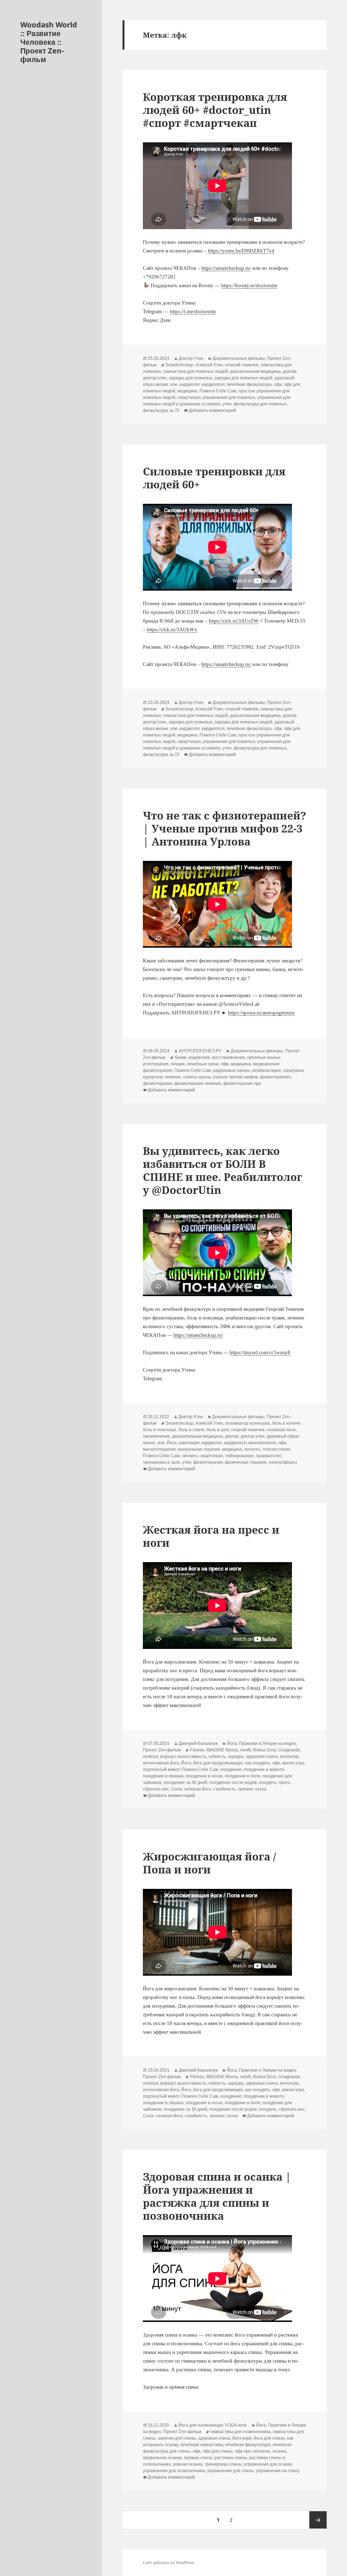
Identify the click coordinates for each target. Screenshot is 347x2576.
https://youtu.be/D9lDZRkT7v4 (241, 251)
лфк (278, 384)
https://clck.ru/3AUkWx (172, 629)
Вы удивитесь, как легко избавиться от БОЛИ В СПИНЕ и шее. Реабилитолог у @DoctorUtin (223, 1170)
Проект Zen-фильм (162, 1750)
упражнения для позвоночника (174, 2471)
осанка (279, 2451)
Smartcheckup (179, 365)
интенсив (289, 1756)
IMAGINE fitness (222, 1750)
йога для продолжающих (218, 1763)
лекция (178, 1064)
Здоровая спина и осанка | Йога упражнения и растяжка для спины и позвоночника (217, 2196)
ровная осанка (188, 2464)
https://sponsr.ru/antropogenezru (261, 1013)
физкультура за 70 (161, 410)
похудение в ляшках (163, 1776)
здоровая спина (262, 1756)
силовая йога (197, 1789)
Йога (172, 1443)
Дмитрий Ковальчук (198, 1743)
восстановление (229, 1057)
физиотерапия (158, 1083)
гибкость (217, 1756)
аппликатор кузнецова (248, 1423)
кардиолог (189, 384)
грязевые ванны (264, 1057)
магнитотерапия (159, 1449)
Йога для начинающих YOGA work (213, 2425)
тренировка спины (223, 2464)
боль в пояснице (160, 1430)
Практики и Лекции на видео (267, 1743)
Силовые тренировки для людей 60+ (214, 478)
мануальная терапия (199, 1449)
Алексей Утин (209, 365)
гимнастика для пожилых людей (195, 371)
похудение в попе (242, 1776)
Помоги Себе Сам (218, 391)
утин (227, 404)
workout (150, 1756)
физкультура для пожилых (260, 404)
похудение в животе (264, 1769)
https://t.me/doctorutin (193, 311)
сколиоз (189, 1456)
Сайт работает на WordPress (168, 2563)
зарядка (236, 1756)
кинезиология (262, 1443)
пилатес (252, 1449)
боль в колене (286, 1423)
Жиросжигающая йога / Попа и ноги (209, 1863)
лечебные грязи (203, 1064)
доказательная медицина (255, 371)
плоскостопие (277, 1449)
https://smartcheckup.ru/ (226, 268)
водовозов (199, 1057)
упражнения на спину (278, 2471)
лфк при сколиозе (253, 2451)
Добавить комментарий (212, 410)
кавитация (189, 1443)
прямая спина (198, 2458)
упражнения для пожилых (229, 397)
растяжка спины (231, 2458)
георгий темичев (242, 365)
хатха (261, 1789)
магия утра (293, 1763)
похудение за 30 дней (185, 1782)
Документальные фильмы (239, 358)
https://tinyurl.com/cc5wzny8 (260, 1352)
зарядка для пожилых (190, 378)
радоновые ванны (232, 1070)
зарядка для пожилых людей (243, 378)
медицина (187, 391)
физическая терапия (245, 1462)
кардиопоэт (213, 384)
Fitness (197, 1750)
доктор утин (155, 378)
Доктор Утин (191, 358)
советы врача (197, 1077)
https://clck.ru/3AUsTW (234, 621)
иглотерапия (156, 1064)
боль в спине (191, 1430)
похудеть (268, 1782)
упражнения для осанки (268, 2464)
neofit (245, 1750)
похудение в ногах (204, 1776)
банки (180, 1057)
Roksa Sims (265, 1750)
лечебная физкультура (249, 384)
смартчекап (189, 397)
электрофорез (283, 1462)
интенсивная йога (161, 1763)
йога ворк (242, 2438)
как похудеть (258, 1763)
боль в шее (218, 1430)
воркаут (168, 1756)
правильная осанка (162, 2458)
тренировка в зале (161, 1462)
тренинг (245, 1789)
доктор (290, 371)
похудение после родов (233, 1782)
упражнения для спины (231, 2471)
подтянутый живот (161, 1769)
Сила (177, 1789)
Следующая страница (318, 2520)
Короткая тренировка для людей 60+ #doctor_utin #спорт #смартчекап (215, 110)
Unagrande (289, 1750)
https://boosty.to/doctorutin (249, 285)
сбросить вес (156, 1789)
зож (174, 384)
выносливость (192, 1756)
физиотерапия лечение (198, 1083)
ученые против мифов (235, 1077)
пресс (285, 1782)
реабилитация (266, 1070)
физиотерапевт (275, 1077)
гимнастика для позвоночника (240, 2432)
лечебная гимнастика (201, 2445)
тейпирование (239, 1456)
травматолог (268, 1456)
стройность (224, 1789)
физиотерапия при (242, 1083)
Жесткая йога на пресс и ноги (211, 1536)
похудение (231, 1769)
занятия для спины (177, 2438)
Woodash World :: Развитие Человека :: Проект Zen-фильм (49, 42)
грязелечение (156, 1436)
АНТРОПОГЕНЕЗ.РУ (200, 1051)
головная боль (281, 1430)
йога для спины (269, 2438)
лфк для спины (218, 2451)
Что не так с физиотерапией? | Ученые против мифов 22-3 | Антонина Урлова (224, 828)
